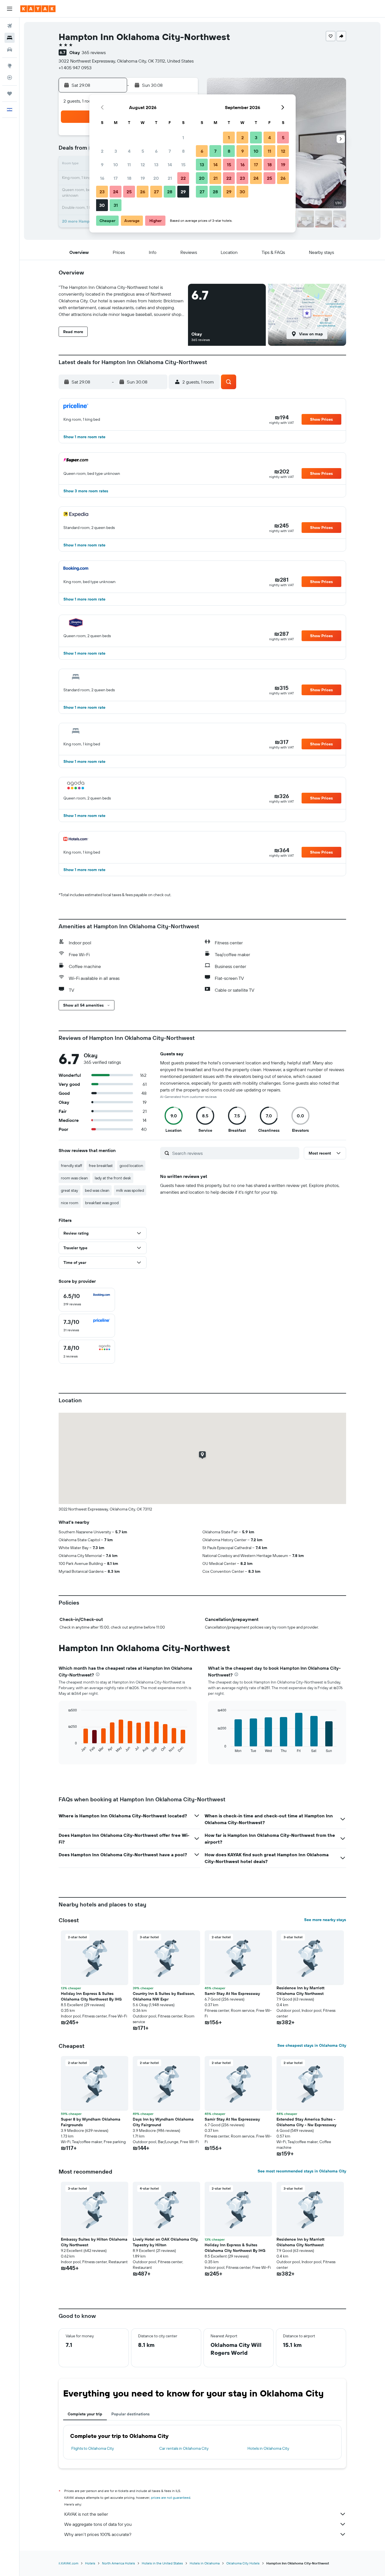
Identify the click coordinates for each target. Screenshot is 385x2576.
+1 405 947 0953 (75, 68)
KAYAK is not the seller (86, 2514)
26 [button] (143, 192)
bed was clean (97, 1190)
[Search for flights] (10, 26)
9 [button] (102, 165)
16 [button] (102, 178)
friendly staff (71, 1166)
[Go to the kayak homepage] (38, 9)
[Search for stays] (10, 38)
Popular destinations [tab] (130, 2414)
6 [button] (156, 151)
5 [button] (143, 151)
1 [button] (183, 138)
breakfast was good (102, 1203)
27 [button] (156, 192)
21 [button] (170, 178)
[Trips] (10, 94)
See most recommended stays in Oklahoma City (302, 2171)
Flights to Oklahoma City (93, 2448)
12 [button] (143, 165)
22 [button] (183, 178)
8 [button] (183, 151)
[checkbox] (87, 1300)
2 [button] (102, 151)
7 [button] (170, 151)
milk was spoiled (130, 1190)
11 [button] (129, 165)
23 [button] (102, 192)
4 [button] (129, 151)
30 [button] (102, 205)
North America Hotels (119, 2563)
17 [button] (116, 178)
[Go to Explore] (10, 66)
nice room (70, 1203)
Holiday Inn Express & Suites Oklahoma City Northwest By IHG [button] (91, 1996)
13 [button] (156, 165)
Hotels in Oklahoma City (268, 2448)
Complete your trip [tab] (85, 2414)
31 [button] (116, 205)
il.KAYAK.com (68, 2563)
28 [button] (170, 192)
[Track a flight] (10, 77)
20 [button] (156, 178)
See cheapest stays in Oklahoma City (312, 2045)
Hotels (90, 2563)
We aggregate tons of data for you (98, 2524)
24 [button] (116, 192)
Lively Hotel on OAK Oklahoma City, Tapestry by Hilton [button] (166, 2242)
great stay (69, 1190)
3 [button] (116, 151)
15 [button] (183, 165)
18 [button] (129, 178)
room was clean (74, 1178)
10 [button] (116, 165)
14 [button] (170, 165)
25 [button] (129, 192)
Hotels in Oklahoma (205, 2563)
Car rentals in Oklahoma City (184, 2448)
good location (131, 1166)
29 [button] (183, 192)
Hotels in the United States (162, 2563)
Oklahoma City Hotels (243, 2563)
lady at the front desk (113, 1178)
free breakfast (101, 1166)
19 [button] (143, 178)
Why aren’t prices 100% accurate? (98, 2534)
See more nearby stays (325, 1920)
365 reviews (94, 52)
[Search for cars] (10, 50)
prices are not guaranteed (171, 2498)
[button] (10, 9)
